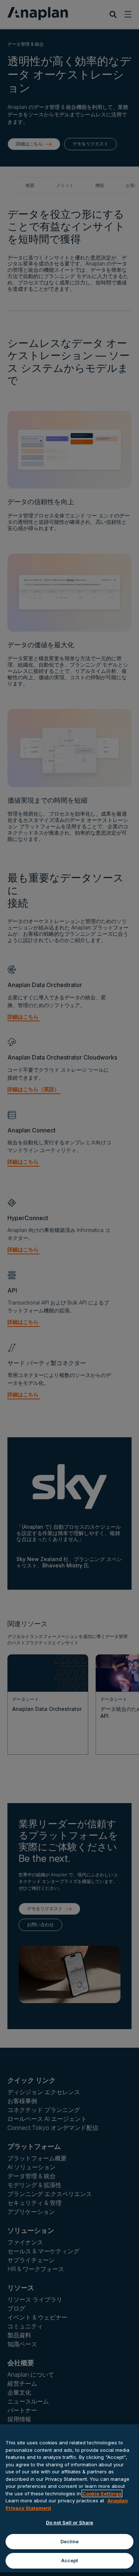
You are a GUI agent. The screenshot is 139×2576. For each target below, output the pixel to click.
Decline (70, 2541)
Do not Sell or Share (70, 2522)
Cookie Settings (102, 2493)
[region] (69, 2498)
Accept (70, 2560)
